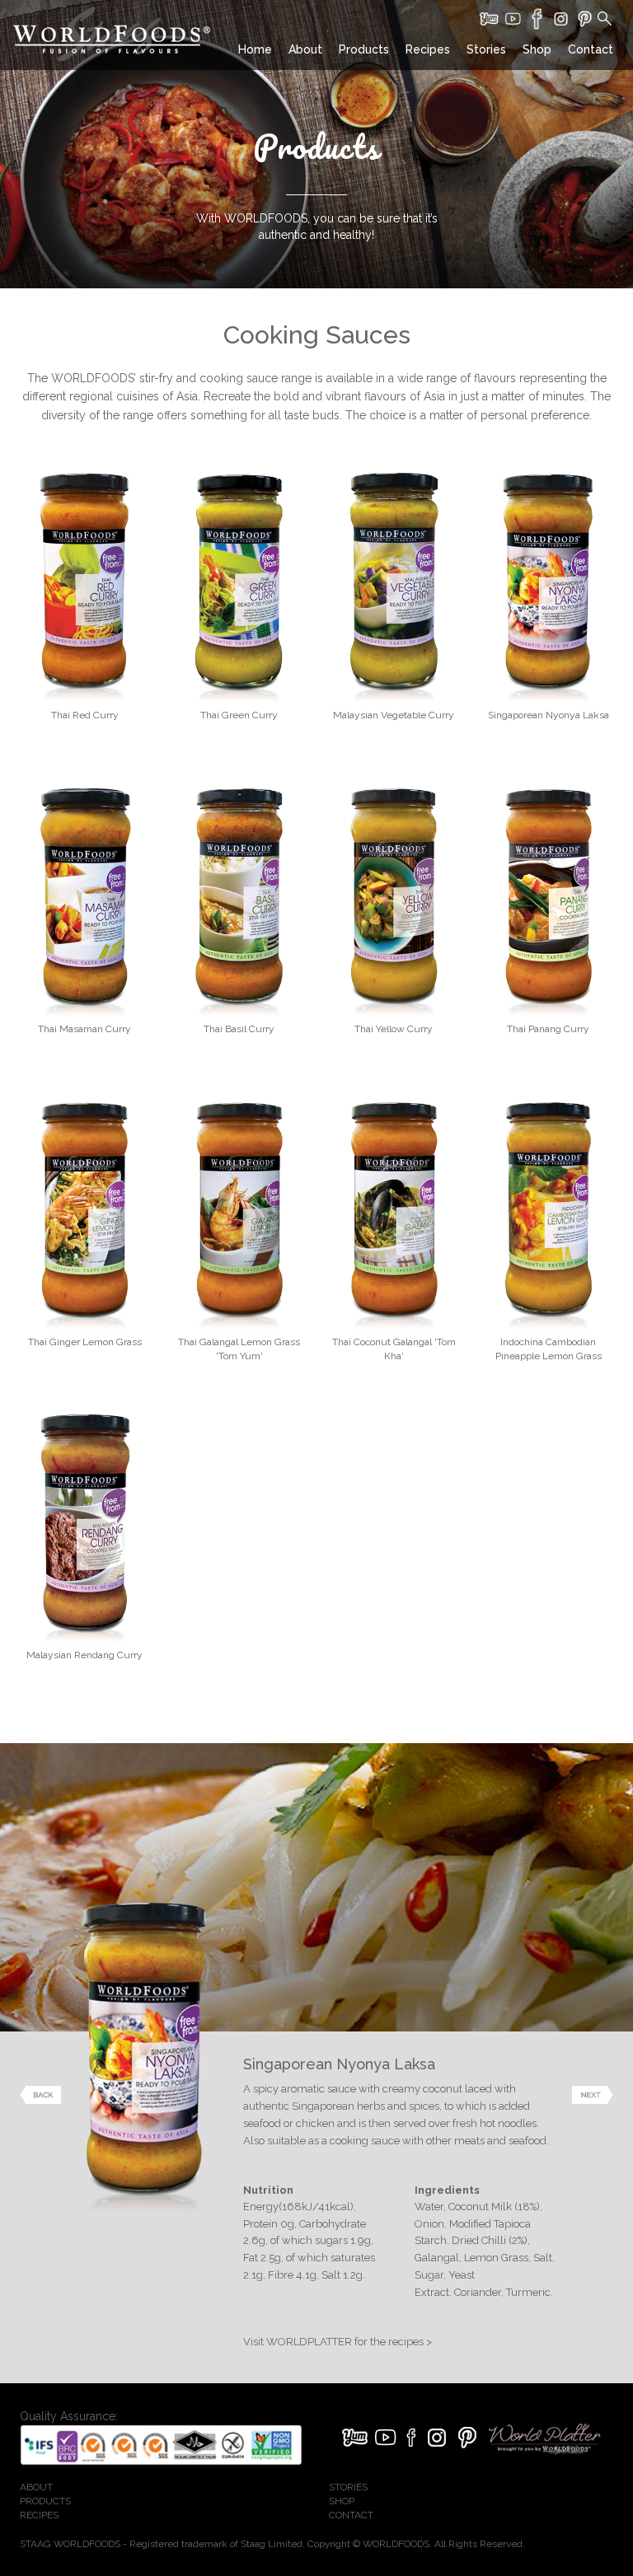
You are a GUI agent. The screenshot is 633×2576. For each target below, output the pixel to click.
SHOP (342, 2501)
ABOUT (36, 2487)
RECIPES (39, 2515)
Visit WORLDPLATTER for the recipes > (338, 2342)
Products (364, 49)
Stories (486, 49)
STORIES (348, 2487)
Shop (537, 49)
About (305, 49)
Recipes (428, 49)
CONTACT (351, 2515)
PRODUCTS (45, 2501)
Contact (591, 49)
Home (255, 49)
